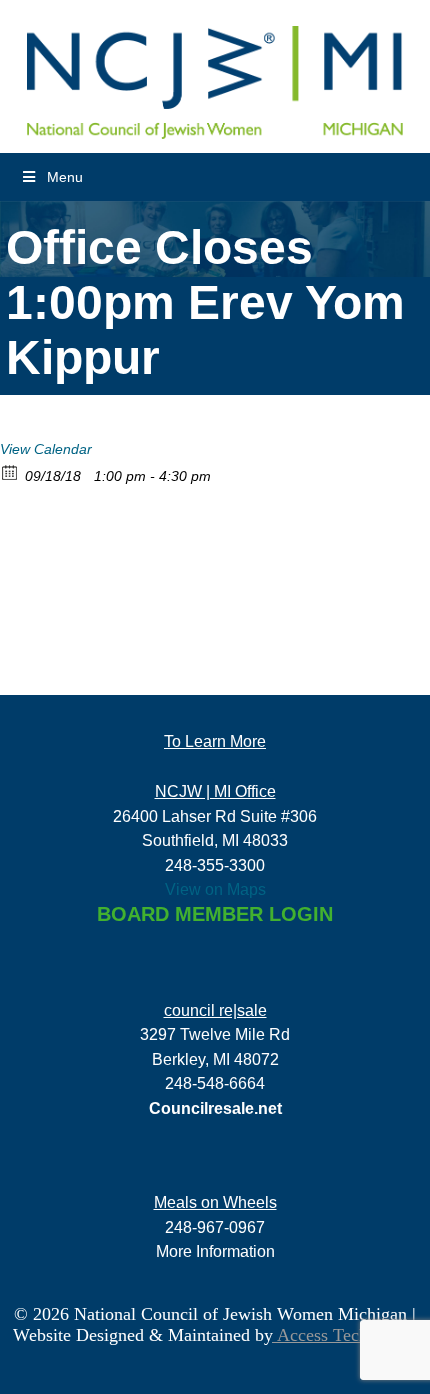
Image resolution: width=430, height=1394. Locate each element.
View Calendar (46, 449)
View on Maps (215, 889)
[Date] (10, 471)
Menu (65, 177)
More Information (215, 1251)
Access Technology (345, 1335)
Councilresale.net (215, 1108)
